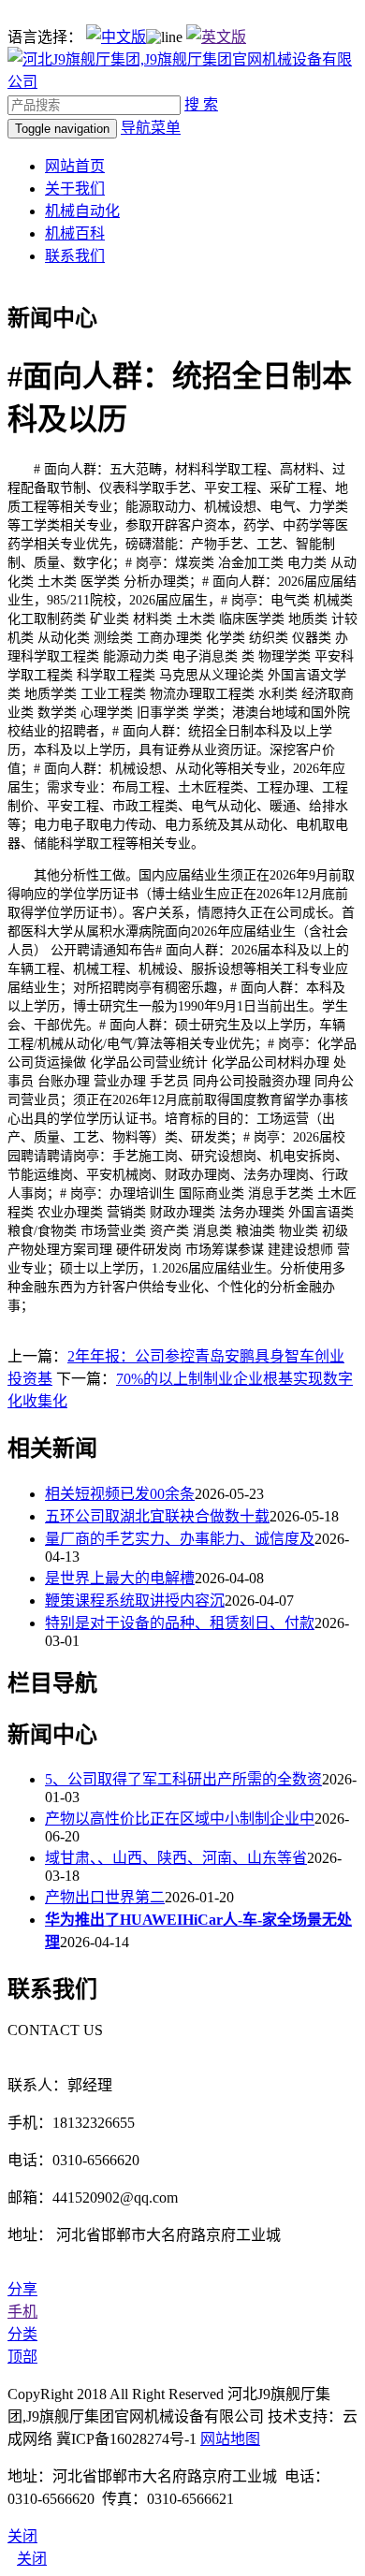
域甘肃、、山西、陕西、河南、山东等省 (176, 1858)
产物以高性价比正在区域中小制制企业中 (180, 1819)
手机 (22, 2312)
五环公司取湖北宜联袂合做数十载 (157, 1516)
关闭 (32, 2559)
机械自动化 (82, 211)
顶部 (22, 2357)
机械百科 (75, 233)
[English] (216, 37)
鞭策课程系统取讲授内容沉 (135, 1601)
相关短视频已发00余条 (120, 1494)
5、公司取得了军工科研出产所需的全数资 (183, 1779)
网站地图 (230, 2439)
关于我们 (75, 189)
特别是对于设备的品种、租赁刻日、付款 (180, 1623)
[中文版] (116, 37)
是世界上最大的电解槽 (120, 1578)
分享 (22, 2289)
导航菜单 (151, 128)
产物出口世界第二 (105, 1897)
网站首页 (75, 166)
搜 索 (201, 104)
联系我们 (75, 256)
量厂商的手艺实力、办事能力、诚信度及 (180, 1539)
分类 (22, 2334)
